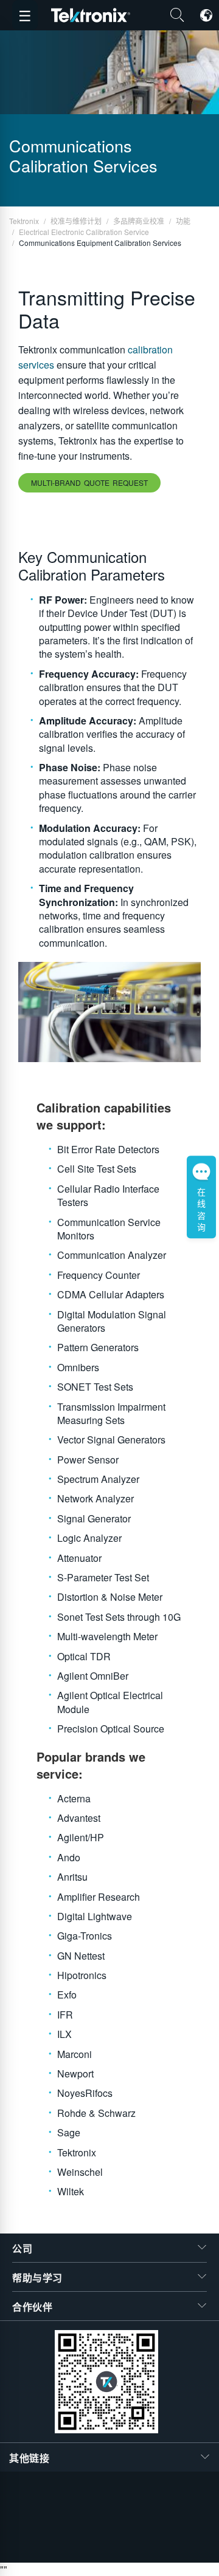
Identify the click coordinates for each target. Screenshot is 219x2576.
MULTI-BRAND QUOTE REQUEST (89, 482)
